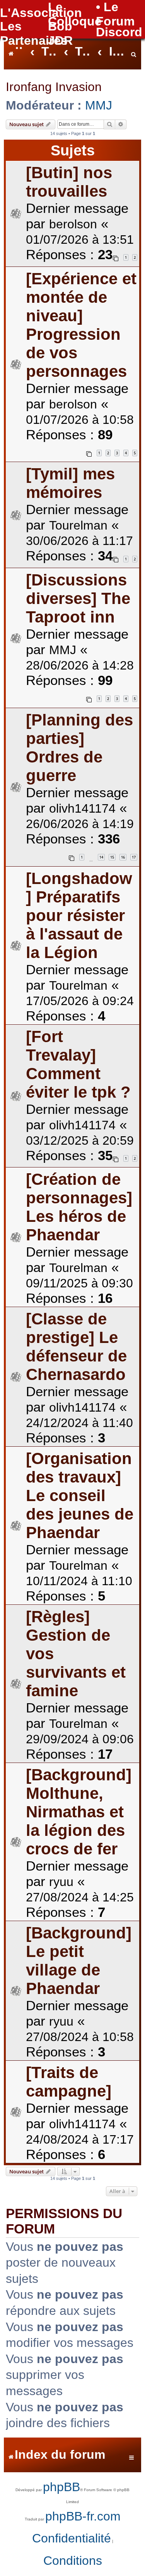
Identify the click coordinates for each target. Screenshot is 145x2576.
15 (112, 857)
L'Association (41, 13)
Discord (119, 32)
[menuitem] (134, 52)
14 (101, 857)
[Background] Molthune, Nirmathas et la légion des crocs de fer (79, 1812)
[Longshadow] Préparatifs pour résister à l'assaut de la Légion (79, 915)
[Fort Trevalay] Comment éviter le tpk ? (78, 1064)
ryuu (61, 1882)
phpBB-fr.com (83, 2516)
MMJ (99, 105)
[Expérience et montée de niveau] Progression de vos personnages (81, 325)
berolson (73, 224)
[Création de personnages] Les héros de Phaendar (79, 1207)
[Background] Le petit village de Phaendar (79, 1961)
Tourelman (78, 525)
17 (134, 857)
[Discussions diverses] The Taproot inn (78, 598)
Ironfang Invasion (54, 87)
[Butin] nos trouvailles (69, 182)
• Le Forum (115, 14)
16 (123, 857)
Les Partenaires (34, 33)
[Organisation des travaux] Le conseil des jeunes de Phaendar (80, 1495)
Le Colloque (75, 14)
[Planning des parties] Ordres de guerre (79, 748)
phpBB (61, 2487)
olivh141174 (82, 808)
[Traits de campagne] (69, 2082)
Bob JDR (60, 33)
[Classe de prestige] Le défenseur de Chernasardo (76, 1347)
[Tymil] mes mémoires (70, 483)
